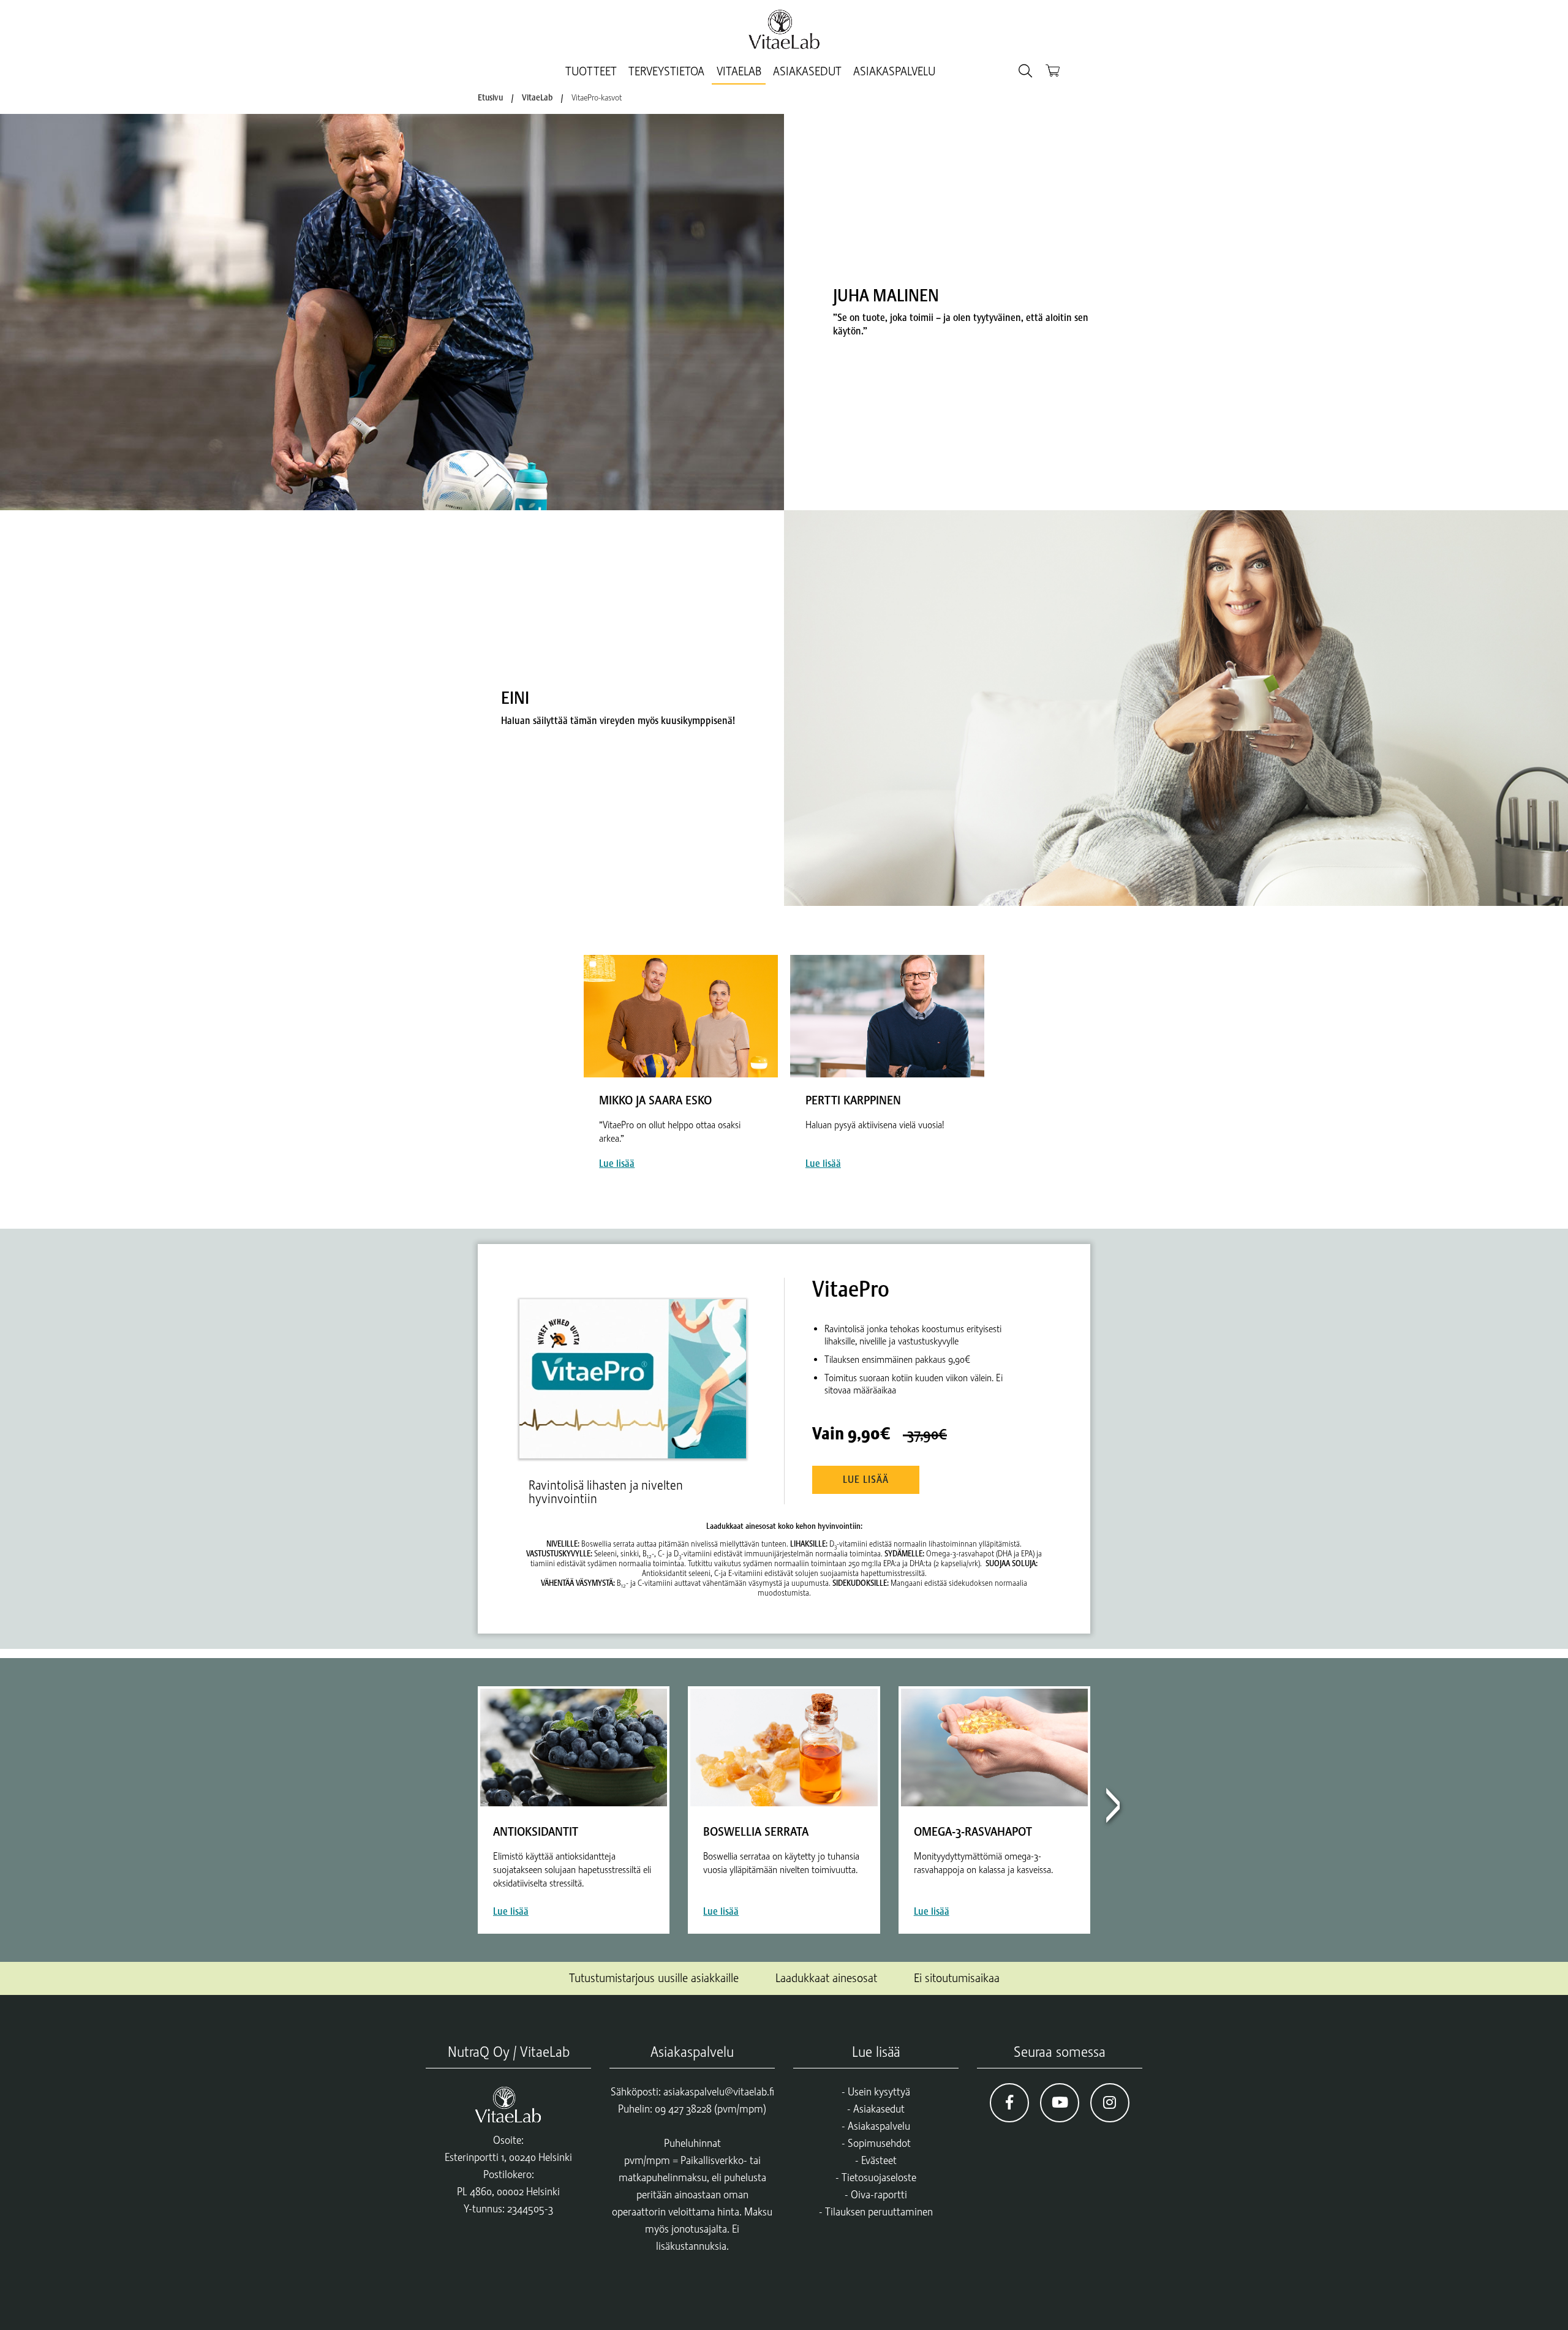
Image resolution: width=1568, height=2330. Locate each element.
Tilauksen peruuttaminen (879, 2212)
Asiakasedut (807, 71)
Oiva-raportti (879, 2195)
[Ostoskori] (1053, 70)
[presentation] (1112, 1810)
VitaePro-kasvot (597, 97)
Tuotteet (591, 71)
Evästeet (879, 2160)
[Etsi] (1025, 71)
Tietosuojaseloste (879, 2177)
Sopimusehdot (879, 2143)
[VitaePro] (638, 1368)
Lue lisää (866, 1480)
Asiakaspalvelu (894, 71)
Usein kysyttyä (879, 2092)
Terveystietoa (666, 71)
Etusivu (490, 97)
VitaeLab (739, 71)
